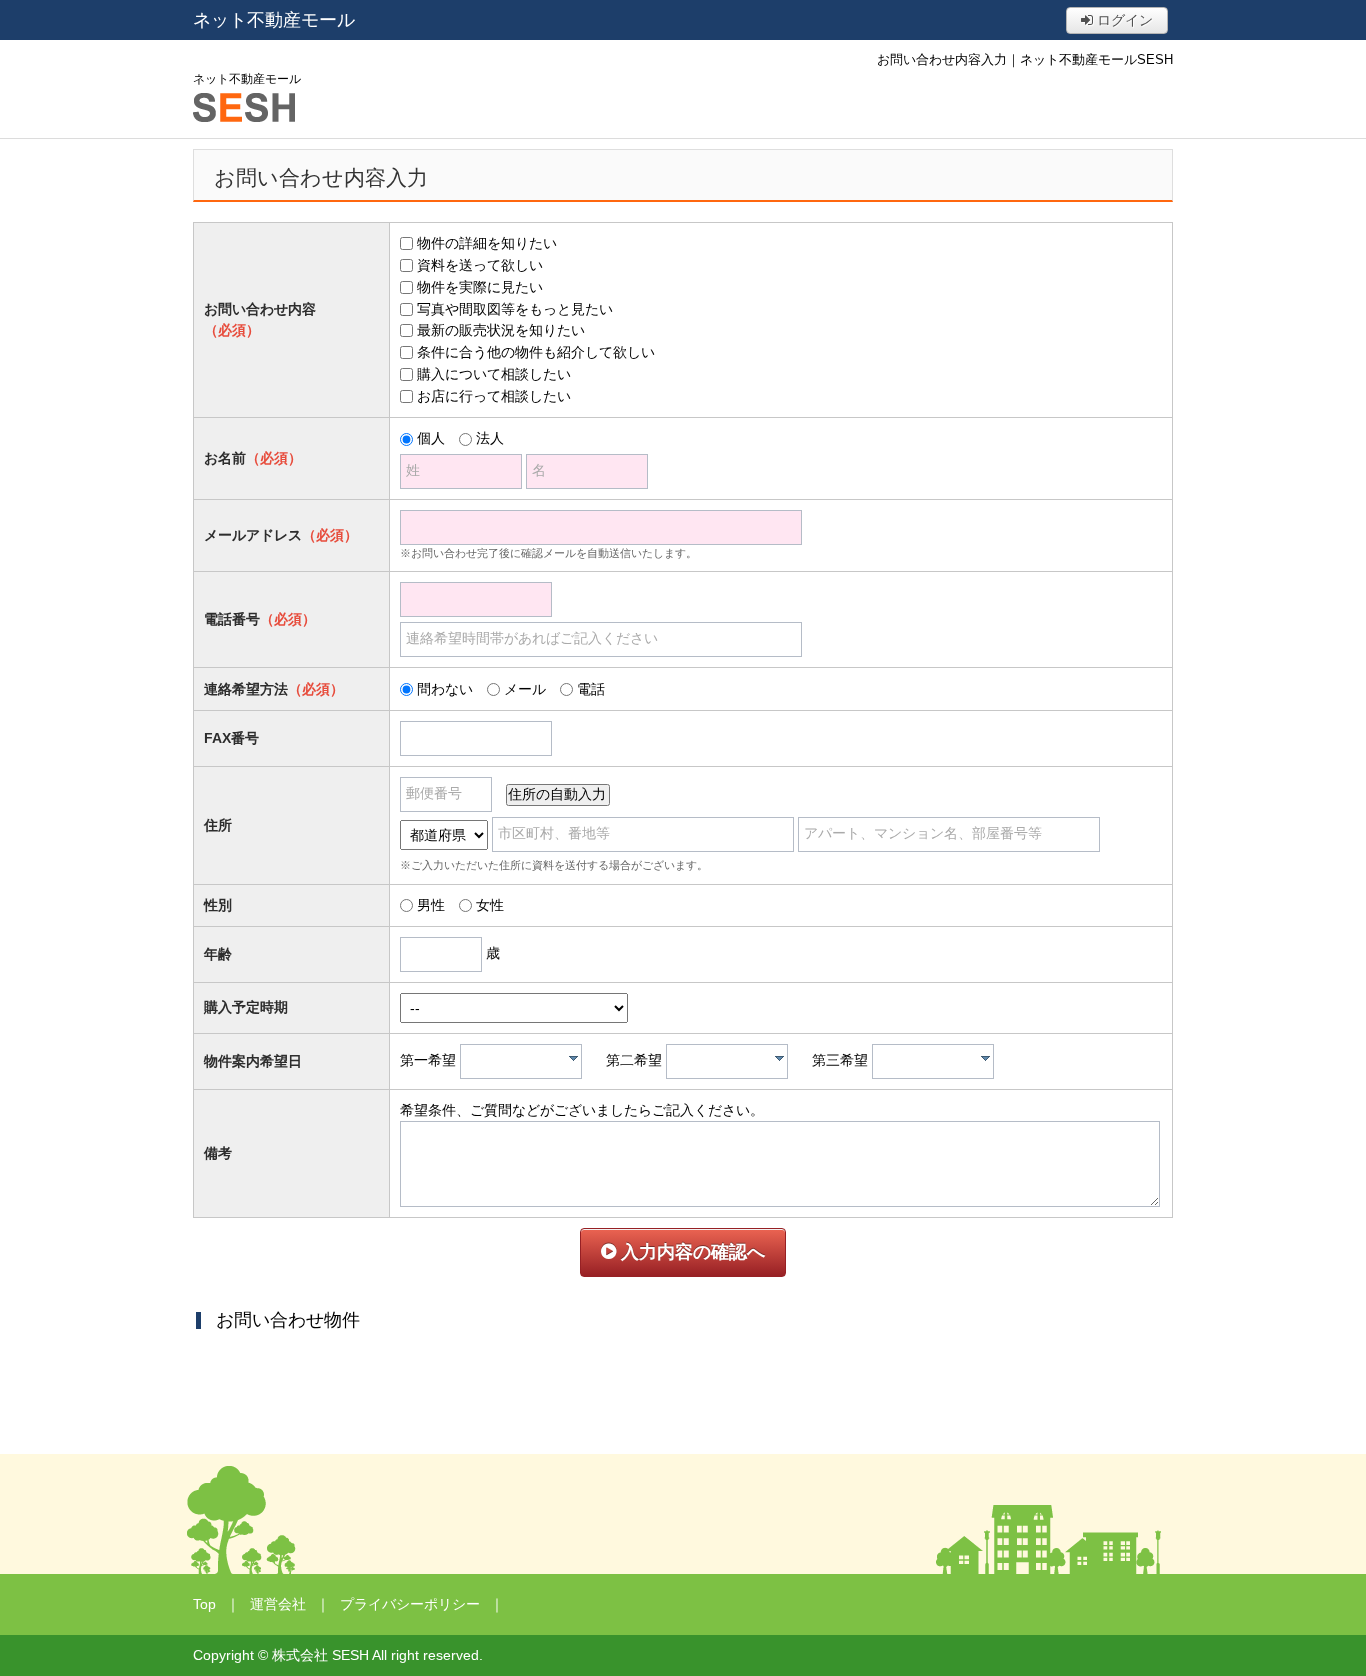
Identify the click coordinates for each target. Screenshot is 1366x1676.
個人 (431, 438)
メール (525, 689)
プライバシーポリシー (410, 1604)
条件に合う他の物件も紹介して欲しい (536, 352)
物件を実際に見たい (480, 287)
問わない (445, 689)
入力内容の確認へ (690, 1252)
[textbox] (526, 1061)
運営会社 (278, 1604)
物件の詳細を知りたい (487, 243)
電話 (591, 689)
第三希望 (840, 1060)
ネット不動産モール (274, 20)
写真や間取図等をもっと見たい (515, 309)
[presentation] (573, 1058)
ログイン (1123, 20)
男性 (431, 905)
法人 (490, 438)
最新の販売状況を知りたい (501, 330)
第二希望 (634, 1060)
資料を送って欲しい (480, 265)
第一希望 (428, 1060)
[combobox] (521, 1061)
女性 (490, 905)
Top (204, 1604)
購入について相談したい (494, 374)
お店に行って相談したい (494, 396)
